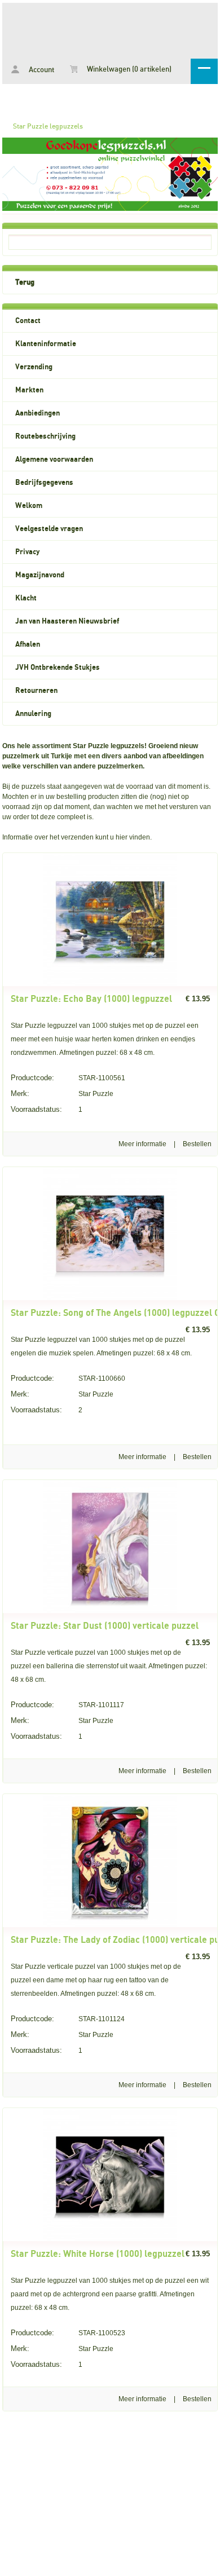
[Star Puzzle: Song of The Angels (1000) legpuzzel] (110, 1298)
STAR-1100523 (68, 2333)
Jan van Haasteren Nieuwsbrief (67, 621)
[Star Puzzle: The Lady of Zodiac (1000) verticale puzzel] (110, 1925)
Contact (28, 321)
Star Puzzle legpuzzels (48, 126)
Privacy (27, 552)
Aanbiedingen (38, 413)
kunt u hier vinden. (123, 837)
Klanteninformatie (46, 344)
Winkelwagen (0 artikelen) (128, 70)
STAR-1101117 (67, 1705)
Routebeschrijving (45, 436)
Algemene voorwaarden (54, 459)
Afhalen (28, 644)
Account (41, 70)
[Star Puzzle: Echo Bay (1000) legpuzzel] (110, 984)
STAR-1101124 (68, 2019)
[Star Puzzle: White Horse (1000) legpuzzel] (110, 2239)
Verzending (34, 367)
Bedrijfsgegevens (44, 483)
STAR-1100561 (68, 1078)
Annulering (33, 714)
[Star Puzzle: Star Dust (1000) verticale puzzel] (110, 1611)
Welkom (29, 506)
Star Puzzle (62, 1093)
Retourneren (36, 691)
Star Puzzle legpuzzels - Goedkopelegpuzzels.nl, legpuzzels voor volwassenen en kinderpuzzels (110, 29)
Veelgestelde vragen (49, 529)
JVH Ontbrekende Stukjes (58, 668)
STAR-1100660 (68, 1378)
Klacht (26, 598)
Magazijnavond (40, 575)
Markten (29, 390)
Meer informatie (142, 1144)
